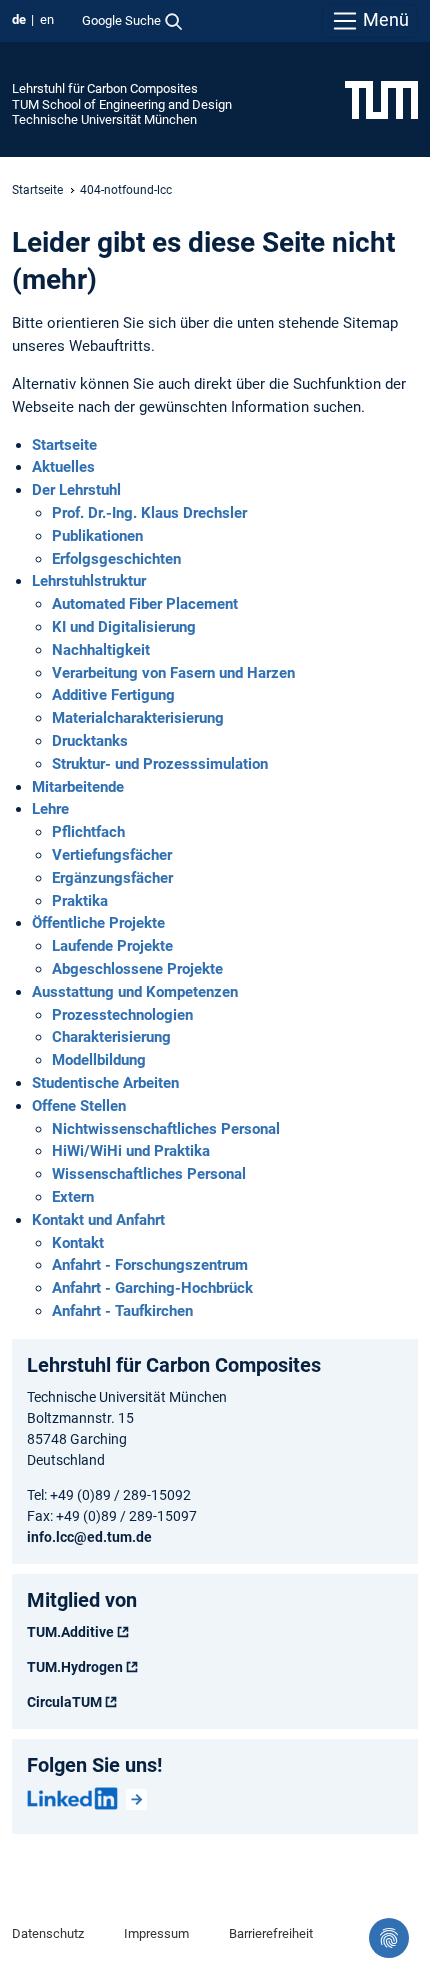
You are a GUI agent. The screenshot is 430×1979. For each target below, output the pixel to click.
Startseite (37, 190)
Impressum (156, 1933)
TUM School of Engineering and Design (122, 104)
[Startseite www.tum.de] (381, 99)
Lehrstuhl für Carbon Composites (105, 88)
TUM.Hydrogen (75, 1667)
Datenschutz (48, 1933)
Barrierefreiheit (271, 1933)
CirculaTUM (64, 1702)
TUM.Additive (70, 1632)
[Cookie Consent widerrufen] (389, 1938)
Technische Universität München (104, 119)
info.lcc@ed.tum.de (89, 1537)
